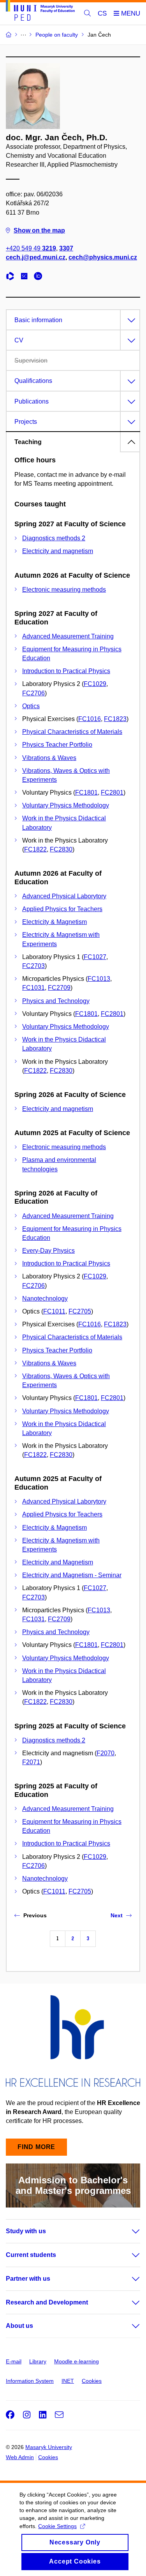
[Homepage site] (40, 12)
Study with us (26, 2231)
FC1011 (54, 1311)
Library (38, 2361)
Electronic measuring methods (64, 590)
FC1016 (90, 719)
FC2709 (59, 988)
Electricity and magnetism (58, 551)
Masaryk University (49, 2447)
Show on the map (39, 230)
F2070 (106, 1753)
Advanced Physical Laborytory (64, 896)
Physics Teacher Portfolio (57, 745)
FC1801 (86, 793)
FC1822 (35, 849)
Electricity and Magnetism (58, 1562)
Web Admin (20, 2457)
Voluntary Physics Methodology (66, 805)
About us (19, 2326)
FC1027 (95, 957)
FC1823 (115, 719)
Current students (31, 2255)
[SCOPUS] (26, 277)
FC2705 (80, 1311)
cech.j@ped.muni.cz (36, 257)
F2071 (31, 1762)
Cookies (92, 2381)
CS (102, 13)
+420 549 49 (31, 248)
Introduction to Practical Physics (66, 671)
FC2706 (33, 693)
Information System (30, 2381)
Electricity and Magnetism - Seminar (72, 1575)
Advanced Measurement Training (68, 636)
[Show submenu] (128, 2231)
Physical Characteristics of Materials (72, 732)
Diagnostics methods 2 (54, 538)
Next (117, 1915)
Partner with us (28, 2279)
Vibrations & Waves (49, 758)
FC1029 (95, 684)
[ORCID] (40, 277)
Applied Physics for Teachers (62, 909)
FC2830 (61, 849)
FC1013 (99, 979)
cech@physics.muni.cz (103, 257)
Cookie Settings (57, 2526)
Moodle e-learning (77, 2361)
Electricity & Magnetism (55, 922)
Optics (31, 706)
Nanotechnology (45, 1299)
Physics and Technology (56, 1001)
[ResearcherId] (12, 277)
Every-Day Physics (48, 1251)
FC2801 (112, 793)
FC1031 (33, 988)
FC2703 (33, 966)
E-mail (14, 2361)
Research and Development (47, 2302)
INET (68, 2381)
